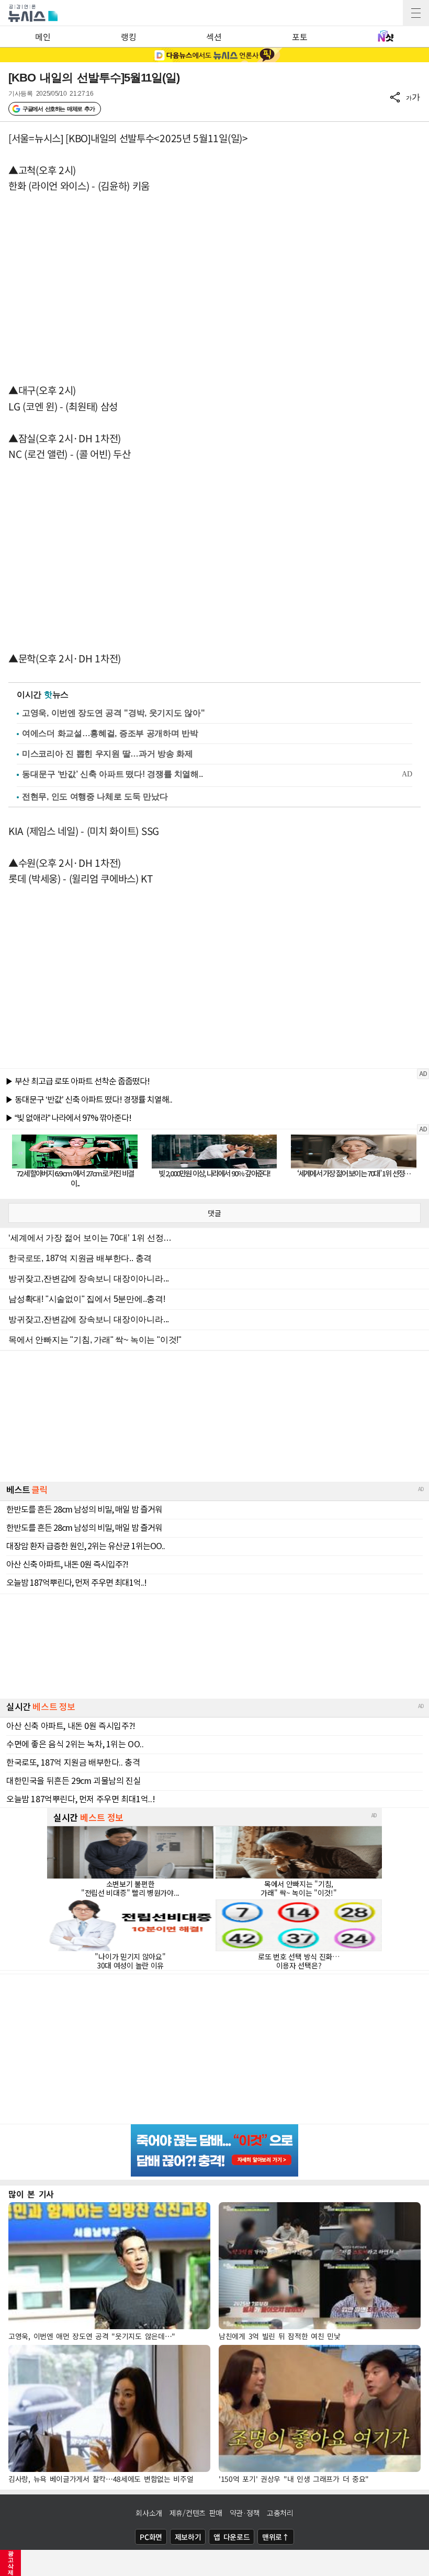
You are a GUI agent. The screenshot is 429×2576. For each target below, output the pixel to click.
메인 (43, 37)
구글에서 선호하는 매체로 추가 (58, 109)
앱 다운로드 (232, 2537)
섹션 (214, 37)
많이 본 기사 (31, 2194)
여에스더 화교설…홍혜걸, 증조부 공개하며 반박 (110, 733)
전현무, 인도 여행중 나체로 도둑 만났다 (95, 797)
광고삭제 (11, 2563)
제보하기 (188, 2537)
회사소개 (149, 2513)
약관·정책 (245, 2513)
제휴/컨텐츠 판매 (196, 2513)
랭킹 (128, 37)
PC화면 (151, 2537)
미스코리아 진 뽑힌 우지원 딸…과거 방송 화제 (108, 754)
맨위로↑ (276, 2537)
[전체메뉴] (416, 13)
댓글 (214, 1213)
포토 (300, 37)
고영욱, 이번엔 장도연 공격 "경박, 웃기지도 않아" (113, 713)
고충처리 (280, 2513)
